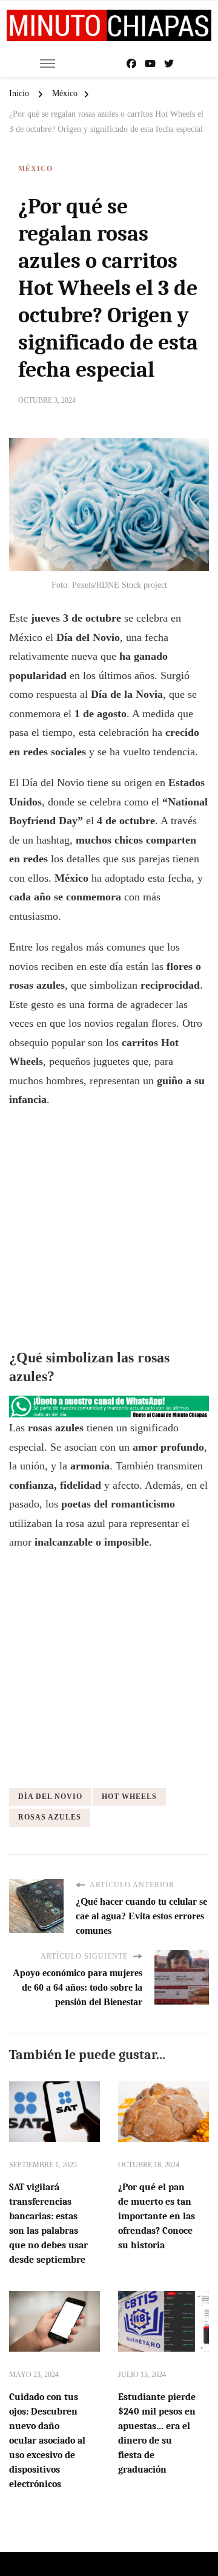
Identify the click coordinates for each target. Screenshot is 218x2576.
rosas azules (50, 1817)
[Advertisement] (109, 1231)
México (35, 169)
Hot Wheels (129, 1797)
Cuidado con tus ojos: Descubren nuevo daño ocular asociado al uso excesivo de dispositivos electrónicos (47, 2441)
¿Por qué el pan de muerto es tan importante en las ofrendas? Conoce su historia (157, 2216)
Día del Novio (50, 1797)
